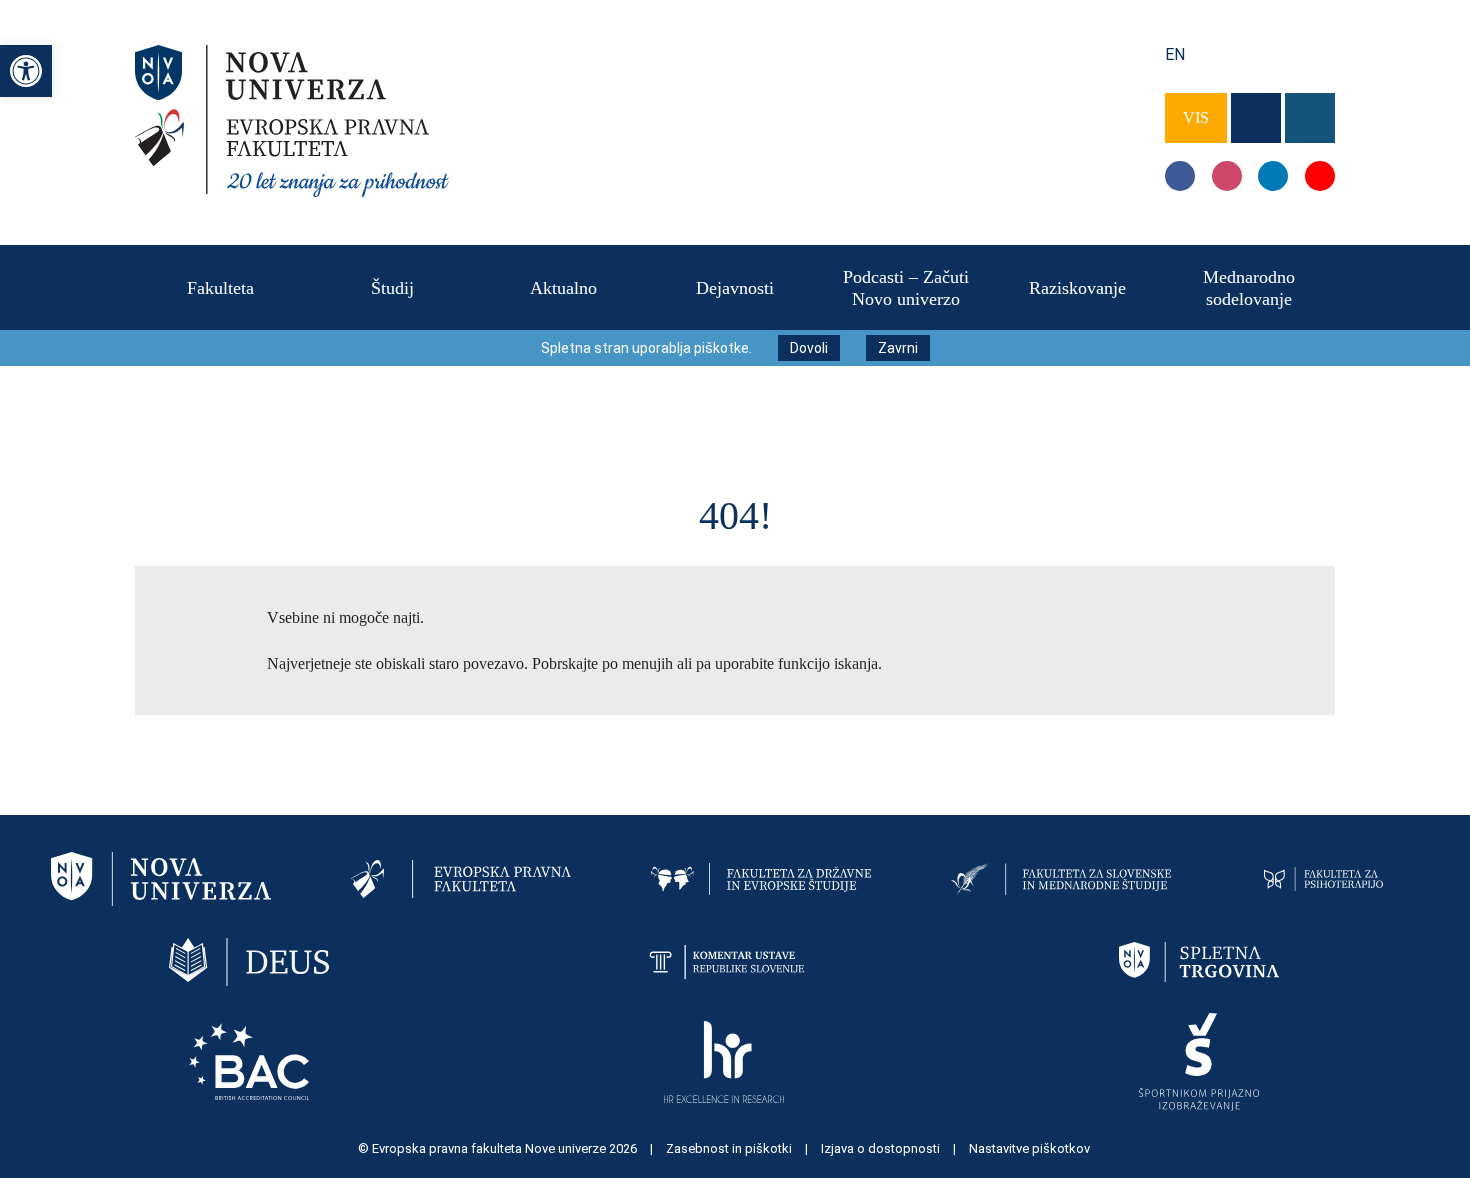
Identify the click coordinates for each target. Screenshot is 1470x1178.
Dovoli (809, 348)
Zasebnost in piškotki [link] (730, 1148)
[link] (26, 71)
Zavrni (898, 348)
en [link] (1175, 54)
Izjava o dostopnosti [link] (882, 1148)
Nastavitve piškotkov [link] (1029, 1148)
